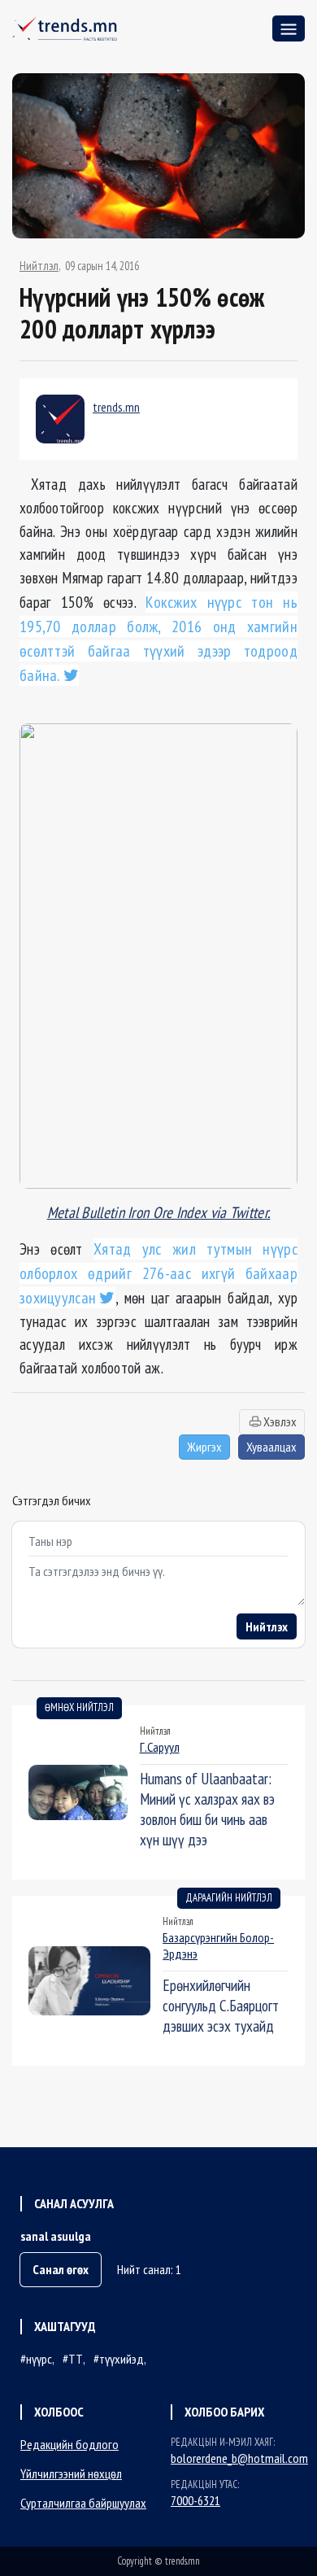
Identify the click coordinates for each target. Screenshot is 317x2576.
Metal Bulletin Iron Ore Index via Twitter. (159, 1212)
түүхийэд (122, 2359)
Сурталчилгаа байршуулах (83, 2503)
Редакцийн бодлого (69, 2444)
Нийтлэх (267, 1626)
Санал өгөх (61, 2269)
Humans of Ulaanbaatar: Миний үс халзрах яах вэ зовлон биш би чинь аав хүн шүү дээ (207, 1809)
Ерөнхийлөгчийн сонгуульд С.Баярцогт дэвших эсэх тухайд (221, 2005)
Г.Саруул (160, 1747)
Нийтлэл (39, 266)
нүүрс (39, 2359)
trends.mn (116, 407)
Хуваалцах (271, 1447)
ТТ (76, 2359)
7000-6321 (195, 2500)
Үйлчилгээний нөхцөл (71, 2473)
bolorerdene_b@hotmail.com (239, 2458)
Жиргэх (204, 1447)
